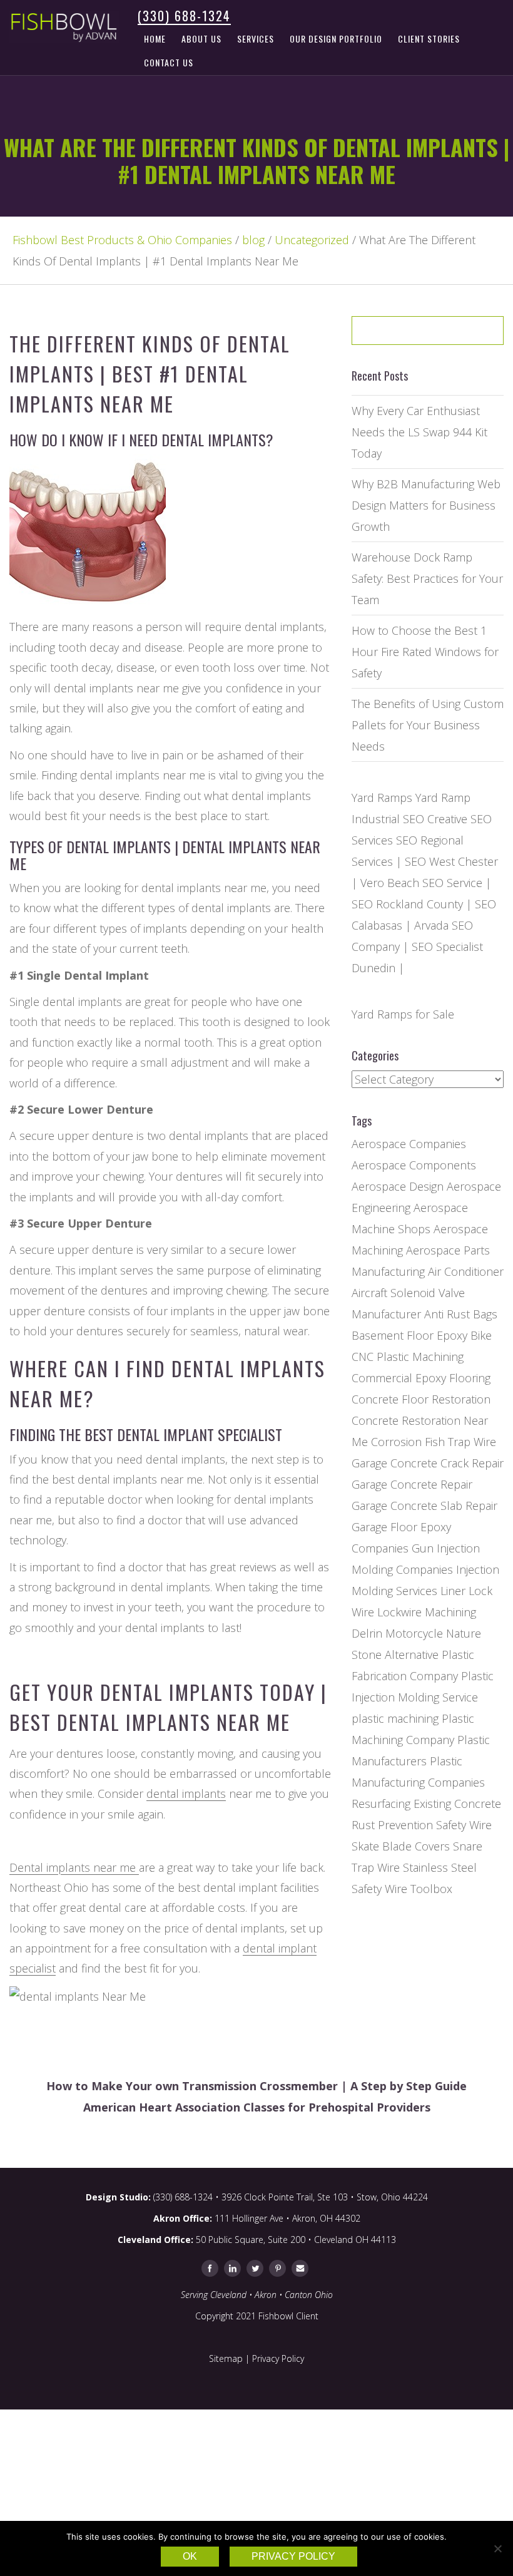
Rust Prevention (392, 1825)
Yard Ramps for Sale (403, 1014)
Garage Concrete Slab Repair (424, 1506)
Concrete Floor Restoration (421, 1399)
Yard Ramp (443, 798)
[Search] (465, 335)
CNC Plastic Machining (408, 1357)
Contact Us (169, 62)
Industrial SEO (388, 819)
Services (256, 38)
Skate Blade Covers (401, 1846)
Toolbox (431, 1889)
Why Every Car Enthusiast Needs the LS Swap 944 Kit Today (419, 432)
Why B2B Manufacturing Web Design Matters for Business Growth (426, 505)
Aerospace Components (414, 1165)
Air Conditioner (466, 1271)
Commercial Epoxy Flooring (421, 1378)
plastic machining (395, 1718)
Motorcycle (414, 1633)
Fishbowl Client (288, 2316)
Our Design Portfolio (336, 38)
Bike (481, 1335)
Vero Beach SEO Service (421, 883)
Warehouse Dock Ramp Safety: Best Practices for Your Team (427, 578)
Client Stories (429, 38)
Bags (485, 1314)
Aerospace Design (398, 1186)
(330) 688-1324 (184, 16)
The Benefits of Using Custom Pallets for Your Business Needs (428, 725)
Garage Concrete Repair (412, 1484)
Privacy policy (293, 2556)
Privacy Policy (278, 2358)
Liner (453, 1591)
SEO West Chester (451, 861)
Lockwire (399, 1612)
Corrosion (396, 1442)
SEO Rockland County (407, 904)
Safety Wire (464, 1825)
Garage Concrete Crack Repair (428, 1463)
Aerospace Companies (409, 1144)
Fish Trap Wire (460, 1442)
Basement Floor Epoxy (409, 1335)
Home (155, 38)
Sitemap (226, 2358)
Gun (423, 1548)
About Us (201, 38)
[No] (497, 2548)
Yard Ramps (382, 798)
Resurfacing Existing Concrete (426, 1804)
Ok (190, 2556)
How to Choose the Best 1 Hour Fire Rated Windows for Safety (425, 652)
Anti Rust (447, 1314)
